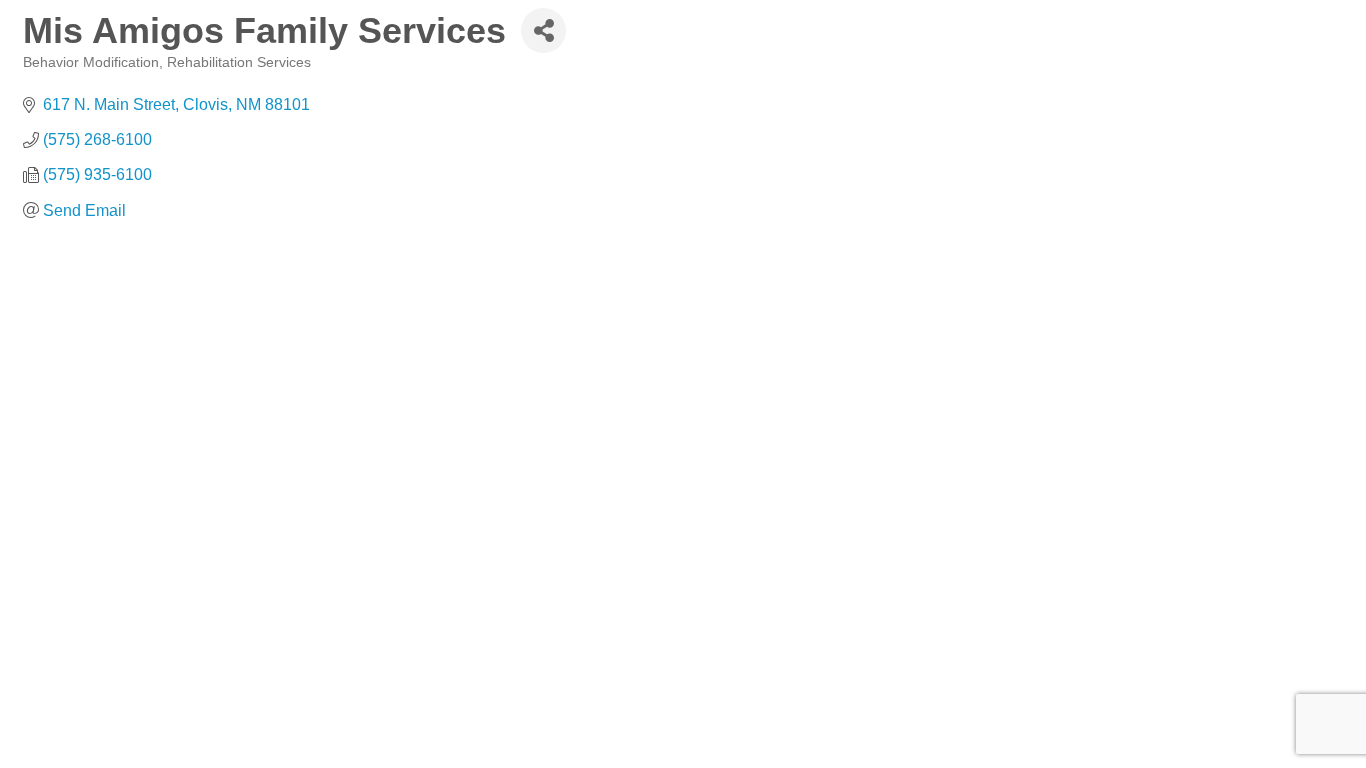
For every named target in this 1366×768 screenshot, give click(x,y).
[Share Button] (543, 30)
